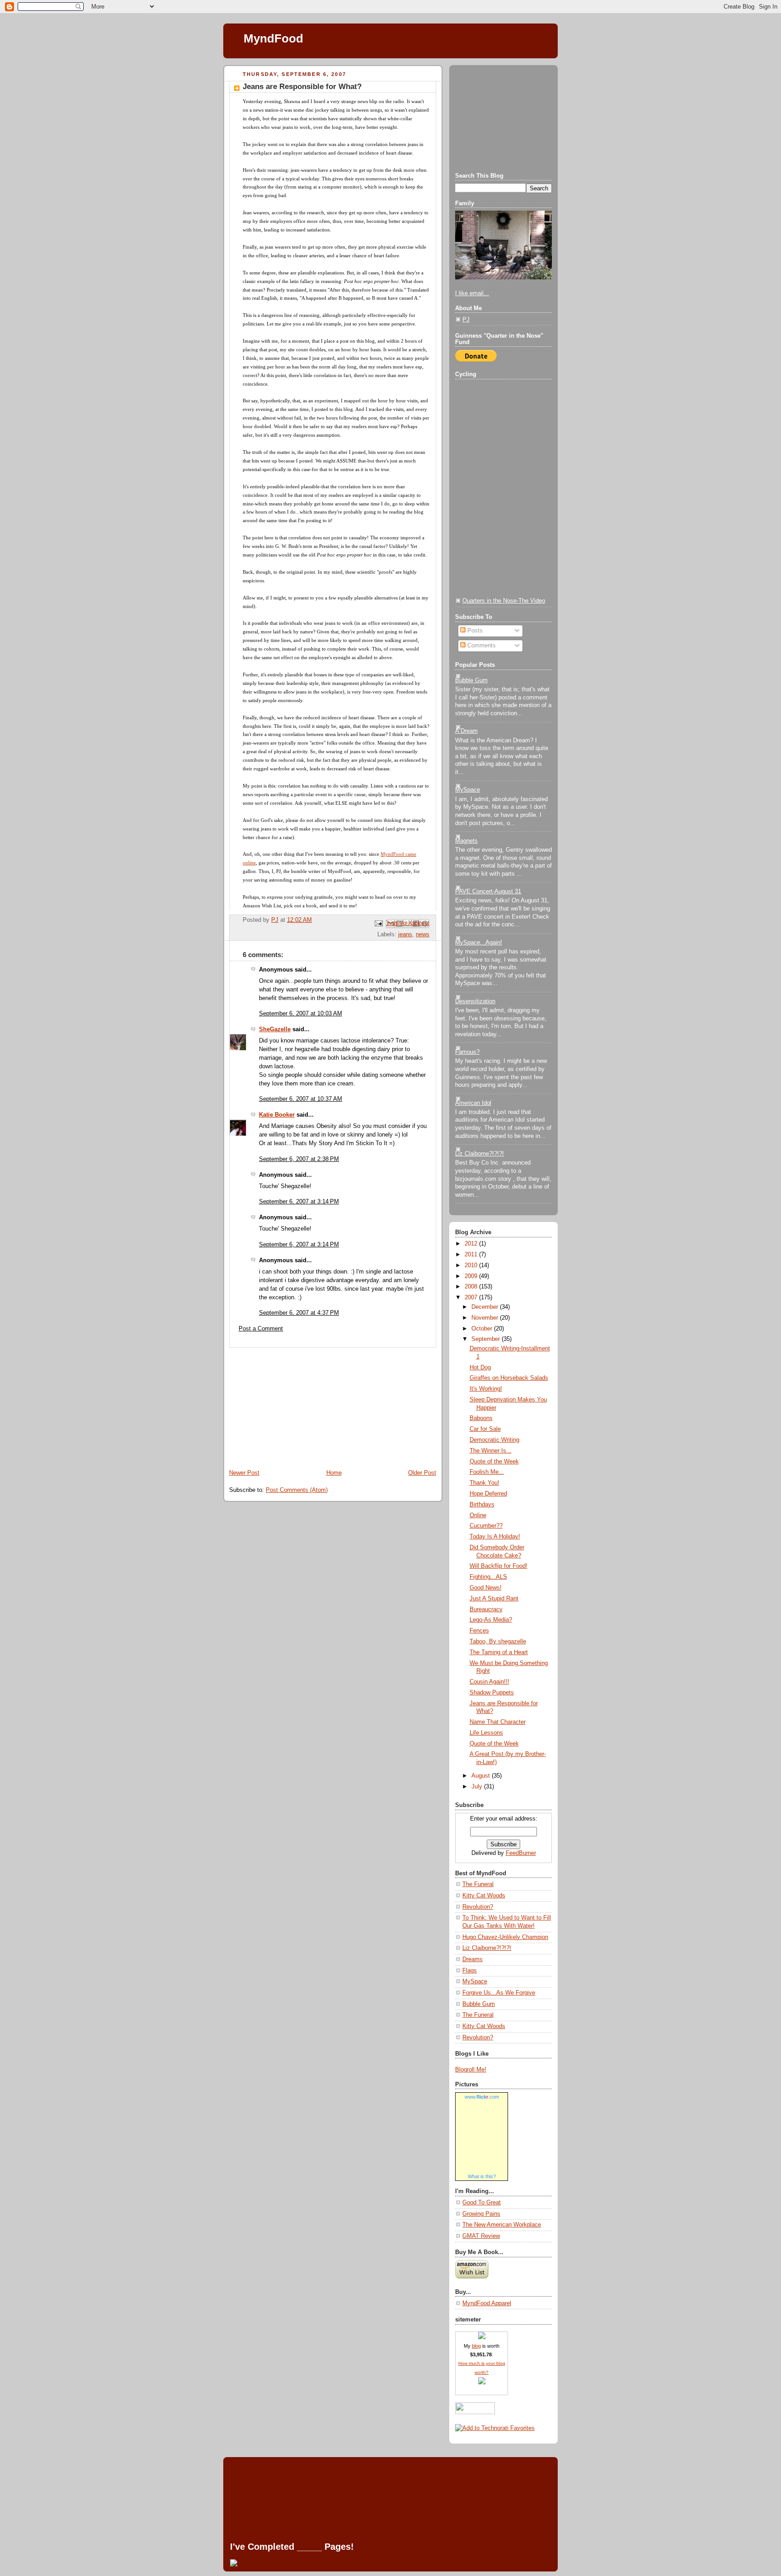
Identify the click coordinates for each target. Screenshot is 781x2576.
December (486, 1307)
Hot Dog (480, 1368)
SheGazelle (275, 1029)
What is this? (482, 2176)
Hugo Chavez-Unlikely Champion (505, 1937)
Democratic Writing (494, 1440)
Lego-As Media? (491, 1620)
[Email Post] (378, 923)
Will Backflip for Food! (499, 1566)
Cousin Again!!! (489, 1682)
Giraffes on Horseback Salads (509, 1378)
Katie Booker (277, 1115)
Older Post (422, 1473)
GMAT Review (481, 2236)
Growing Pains (481, 2214)
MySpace (468, 790)
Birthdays (482, 1505)
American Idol (473, 1103)
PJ (466, 320)
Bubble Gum (471, 680)
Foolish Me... (487, 1472)
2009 (472, 1276)
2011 (472, 1255)
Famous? (467, 1052)
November (486, 1318)
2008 (472, 1287)
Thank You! (485, 1483)
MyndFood (273, 38)
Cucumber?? (486, 1526)
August (482, 1776)
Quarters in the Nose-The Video (504, 601)
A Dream (466, 731)
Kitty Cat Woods (484, 1896)
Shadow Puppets (492, 1693)
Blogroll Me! (471, 2070)
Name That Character (498, 1722)
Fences (479, 1631)
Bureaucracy (486, 1609)
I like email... (472, 293)
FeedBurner (521, 1853)
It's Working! (486, 1389)
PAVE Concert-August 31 (488, 892)
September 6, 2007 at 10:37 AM (301, 1099)
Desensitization (475, 1001)
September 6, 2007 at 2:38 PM (299, 1159)
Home (334, 1473)
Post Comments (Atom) (297, 1490)
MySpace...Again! (479, 943)
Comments (481, 646)
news (423, 934)
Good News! (486, 1588)
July (478, 1787)
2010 (472, 1265)
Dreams (473, 1959)
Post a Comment (261, 1329)
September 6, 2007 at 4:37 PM (299, 1313)
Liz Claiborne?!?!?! (480, 1154)
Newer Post (244, 1473)
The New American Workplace (502, 2225)
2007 (472, 1297)
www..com (482, 2097)
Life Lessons (486, 1733)
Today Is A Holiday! (495, 1537)
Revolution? (478, 1907)
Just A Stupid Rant (494, 1599)
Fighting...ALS (488, 1577)
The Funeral (478, 1884)
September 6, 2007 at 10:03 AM (301, 1014)
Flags (470, 1971)
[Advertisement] (291, 1404)
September (487, 1339)
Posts (474, 631)
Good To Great (482, 2203)
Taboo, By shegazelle (498, 1642)
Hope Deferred (488, 1494)
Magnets (466, 841)
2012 (472, 1244)
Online (478, 1515)
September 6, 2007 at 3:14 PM (299, 1202)
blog (476, 2346)
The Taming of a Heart (499, 1652)
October (483, 1329)
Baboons (481, 1418)
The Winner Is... (491, 1451)
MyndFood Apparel (487, 2303)
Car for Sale (485, 1429)
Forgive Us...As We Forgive (499, 1993)
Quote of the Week (494, 1462)
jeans (405, 934)
